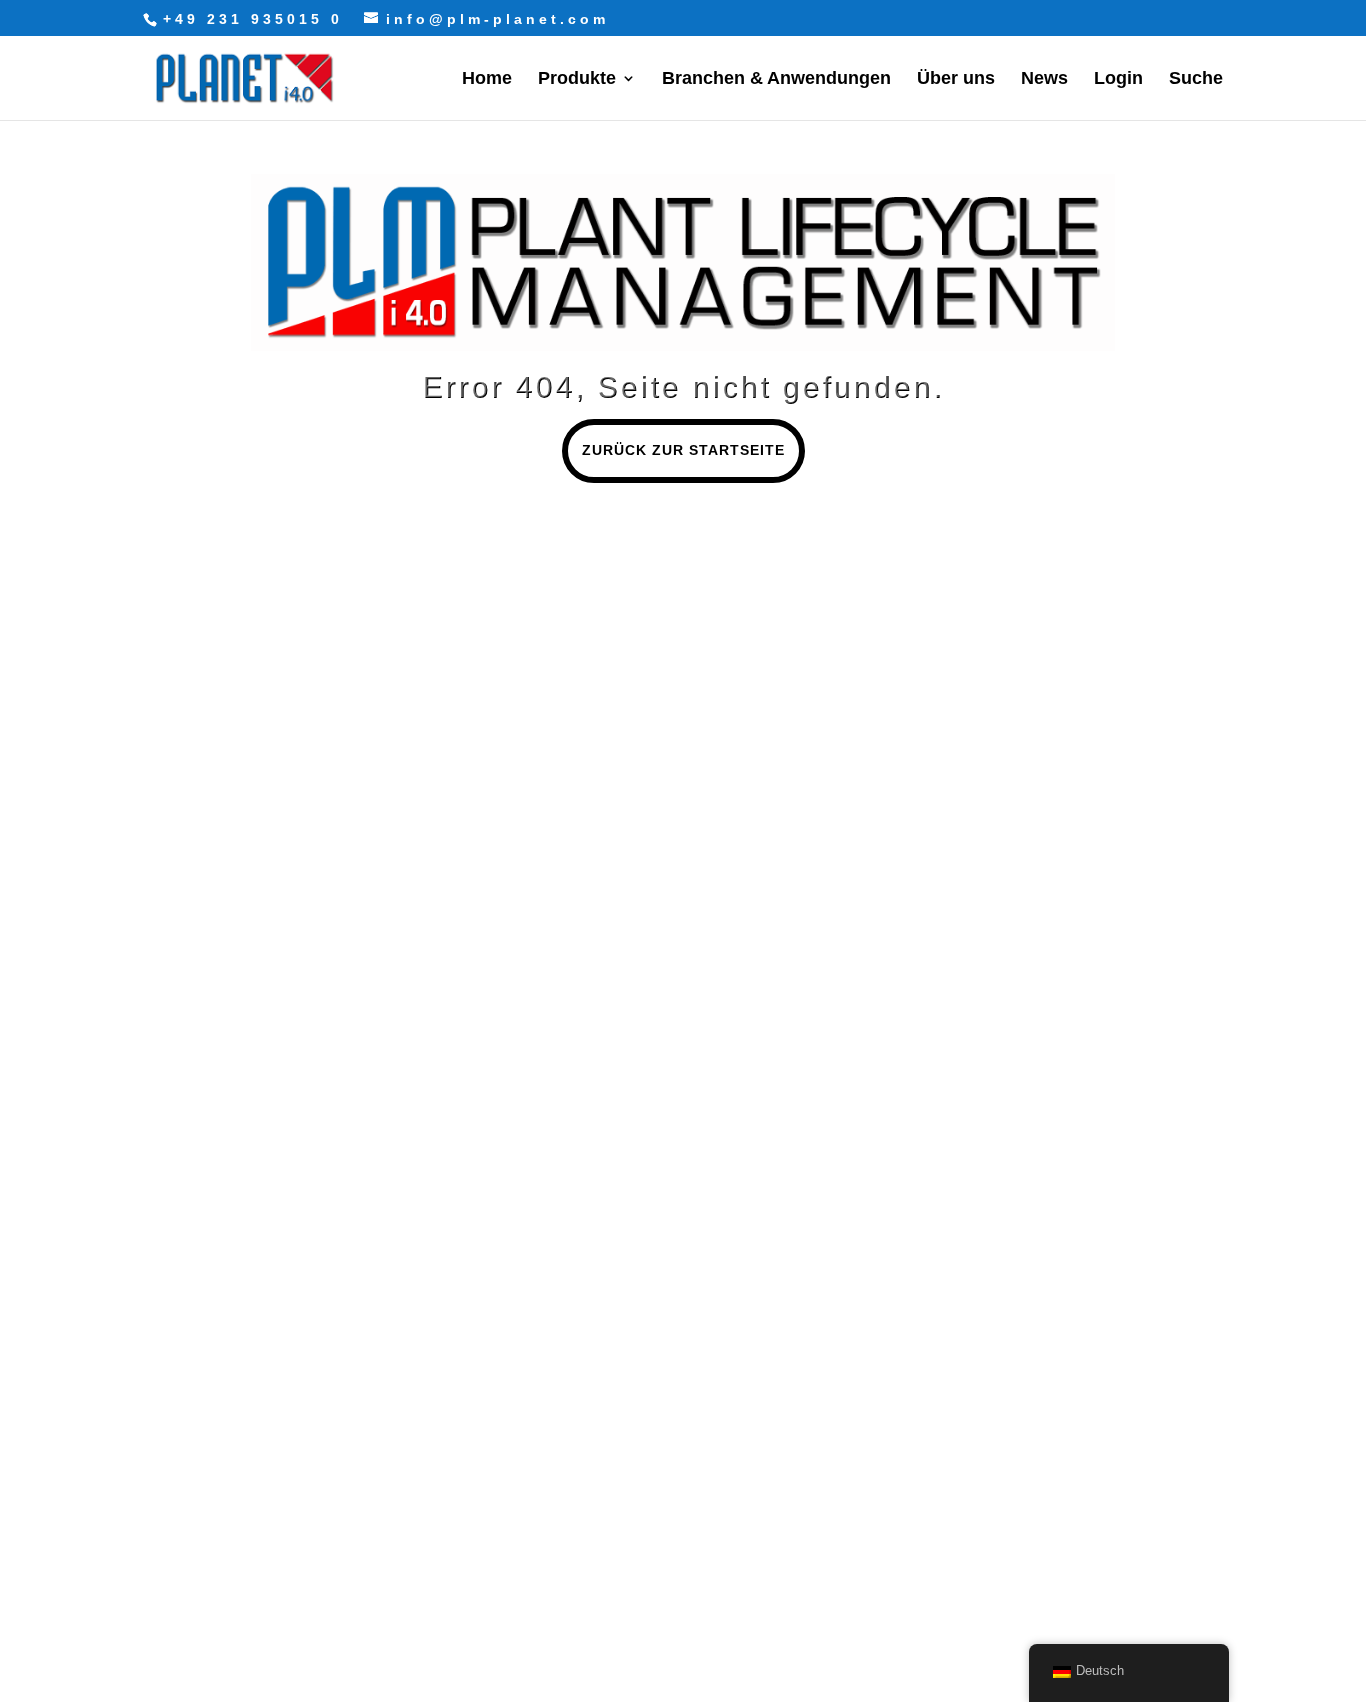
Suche (1196, 79)
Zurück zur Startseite (683, 450)
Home (487, 79)
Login (1118, 79)
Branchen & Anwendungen (776, 79)
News (1044, 79)
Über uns (956, 79)
